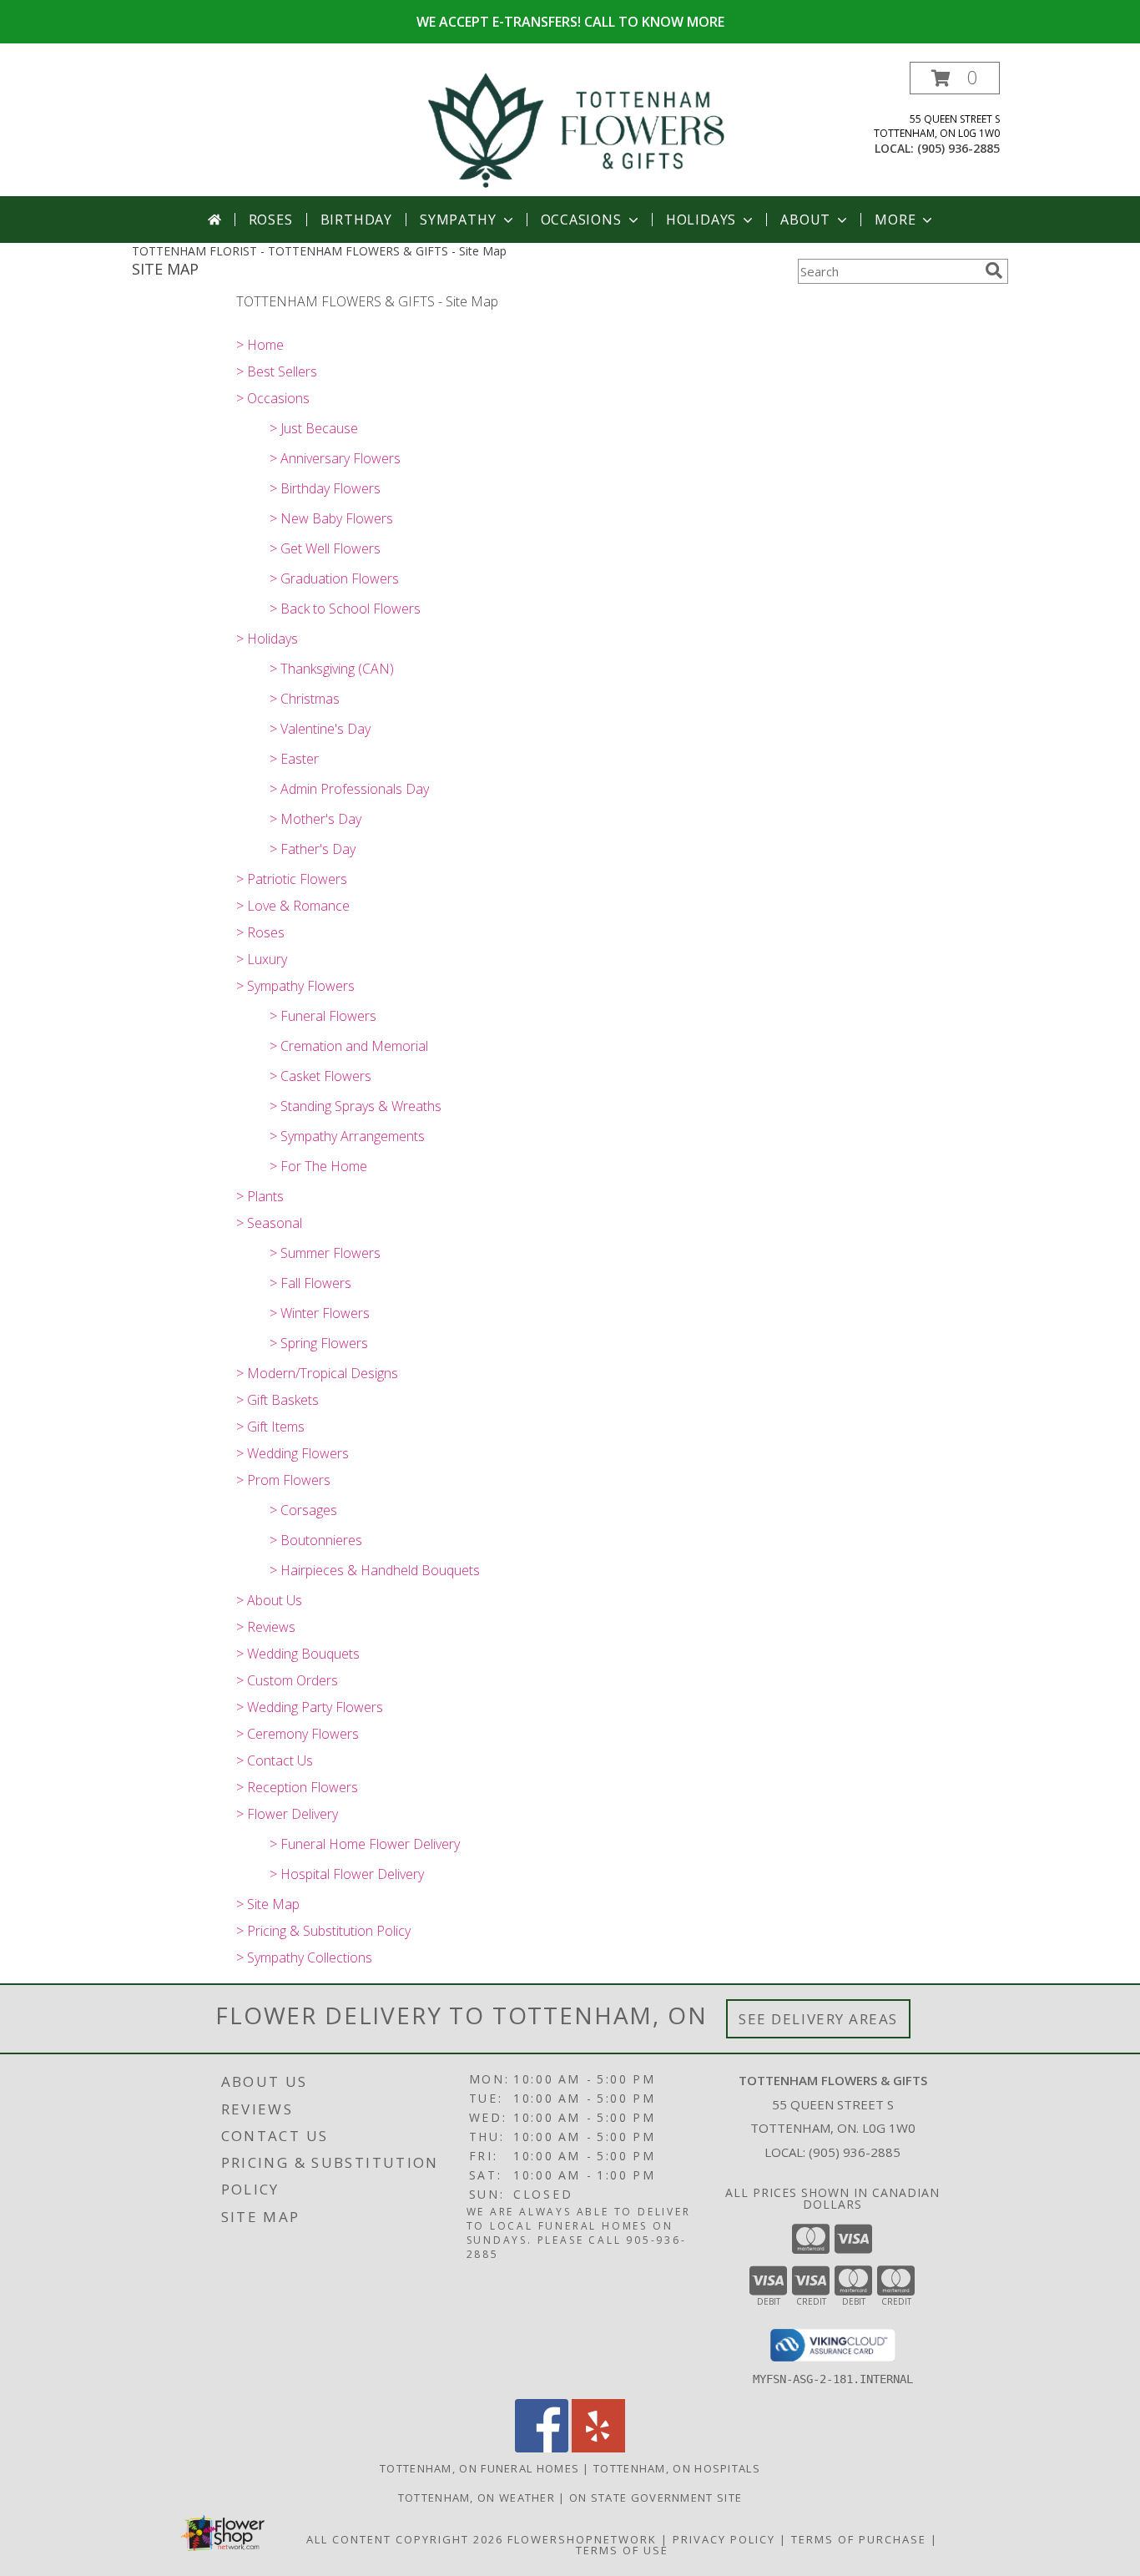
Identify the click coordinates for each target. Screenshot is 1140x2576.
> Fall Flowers (310, 1283)
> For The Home (318, 1166)
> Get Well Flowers (325, 548)
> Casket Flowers (320, 1076)
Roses (271, 220)
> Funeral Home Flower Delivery (365, 1844)
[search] (994, 270)
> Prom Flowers (283, 1480)
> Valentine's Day (320, 729)
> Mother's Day (315, 819)
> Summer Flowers (325, 1253)
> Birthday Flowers (325, 488)
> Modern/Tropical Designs (317, 1373)
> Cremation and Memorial (349, 1046)
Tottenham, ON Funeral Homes (479, 2468)
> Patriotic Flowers (292, 879)
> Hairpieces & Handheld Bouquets (375, 1570)
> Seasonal (269, 1223)
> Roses (260, 932)
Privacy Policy (724, 2539)
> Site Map (268, 1904)
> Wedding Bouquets (298, 1654)
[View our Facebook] (542, 2448)
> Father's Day (313, 849)
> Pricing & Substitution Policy (323, 1931)
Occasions (581, 220)
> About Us (269, 1600)
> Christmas (305, 699)
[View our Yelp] (598, 2448)
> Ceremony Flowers (298, 1734)
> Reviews (266, 1627)
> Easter (294, 759)
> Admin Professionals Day (349, 789)
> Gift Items (270, 1427)
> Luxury (262, 959)
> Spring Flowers (319, 1343)
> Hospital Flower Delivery (347, 1874)
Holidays (701, 220)
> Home (260, 345)
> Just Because (314, 428)
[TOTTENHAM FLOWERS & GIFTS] (576, 129)
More (895, 220)
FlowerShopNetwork (582, 2539)
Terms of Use (622, 2550)
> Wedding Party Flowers (310, 1707)
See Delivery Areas (818, 2019)
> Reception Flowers (297, 1787)
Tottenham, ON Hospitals (677, 2468)
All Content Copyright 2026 (405, 2539)
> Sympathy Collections (304, 1957)
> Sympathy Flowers (295, 986)
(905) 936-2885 (958, 148)
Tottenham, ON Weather (477, 2498)
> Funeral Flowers (323, 1016)
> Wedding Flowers (293, 1453)
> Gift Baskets (277, 1400)
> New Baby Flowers (331, 518)
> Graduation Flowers (334, 578)
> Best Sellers (277, 371)
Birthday (356, 220)
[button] (955, 78)
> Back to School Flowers (345, 609)
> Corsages (303, 1510)
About (805, 220)
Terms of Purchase (859, 2539)
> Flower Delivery (287, 1814)
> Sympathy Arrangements (347, 1136)
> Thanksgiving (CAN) (332, 669)
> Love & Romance (293, 906)
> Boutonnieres (316, 1540)
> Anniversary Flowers (335, 458)
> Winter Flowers (320, 1313)
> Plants (260, 1196)
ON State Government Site (656, 2498)
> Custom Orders (287, 1680)
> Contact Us (275, 1760)
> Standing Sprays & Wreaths (356, 1106)
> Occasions (273, 398)
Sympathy (458, 220)
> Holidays (267, 639)
